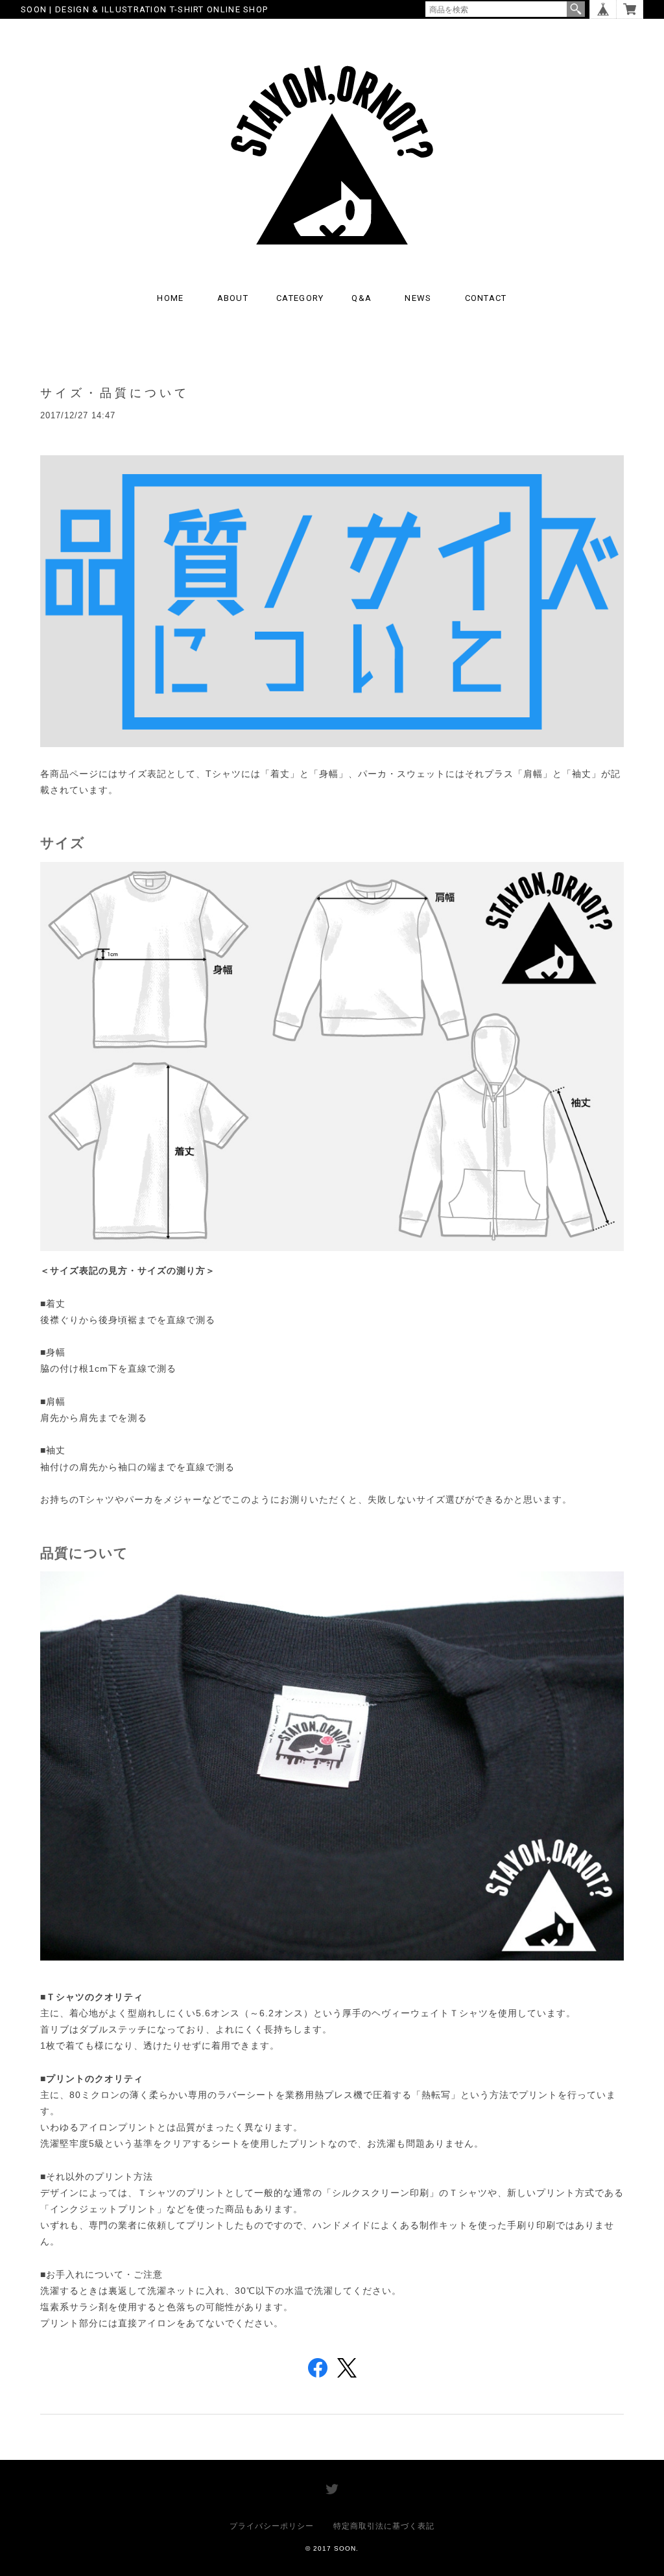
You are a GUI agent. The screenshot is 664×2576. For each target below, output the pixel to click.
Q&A (362, 298)
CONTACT (486, 298)
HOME (170, 298)
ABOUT (233, 298)
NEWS (418, 298)
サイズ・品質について (115, 393)
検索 (576, 9)
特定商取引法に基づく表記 (384, 2526)
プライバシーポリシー (272, 2526)
